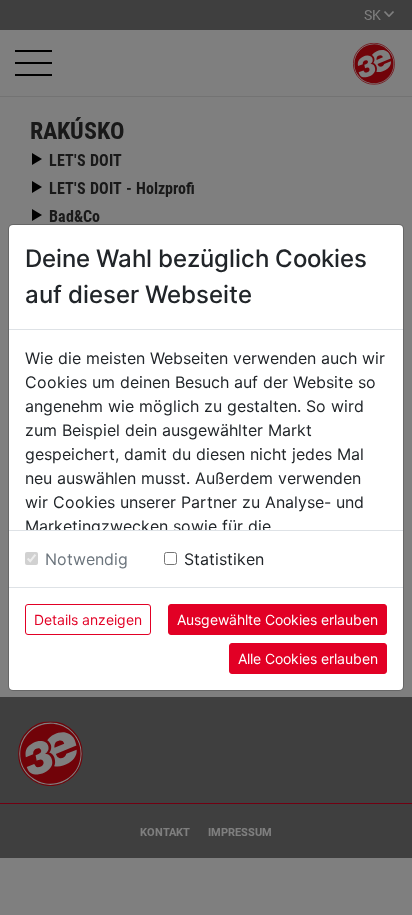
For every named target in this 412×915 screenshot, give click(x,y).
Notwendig (86, 559)
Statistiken (224, 559)
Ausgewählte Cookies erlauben (277, 619)
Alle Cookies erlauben (308, 658)
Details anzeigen (88, 619)
